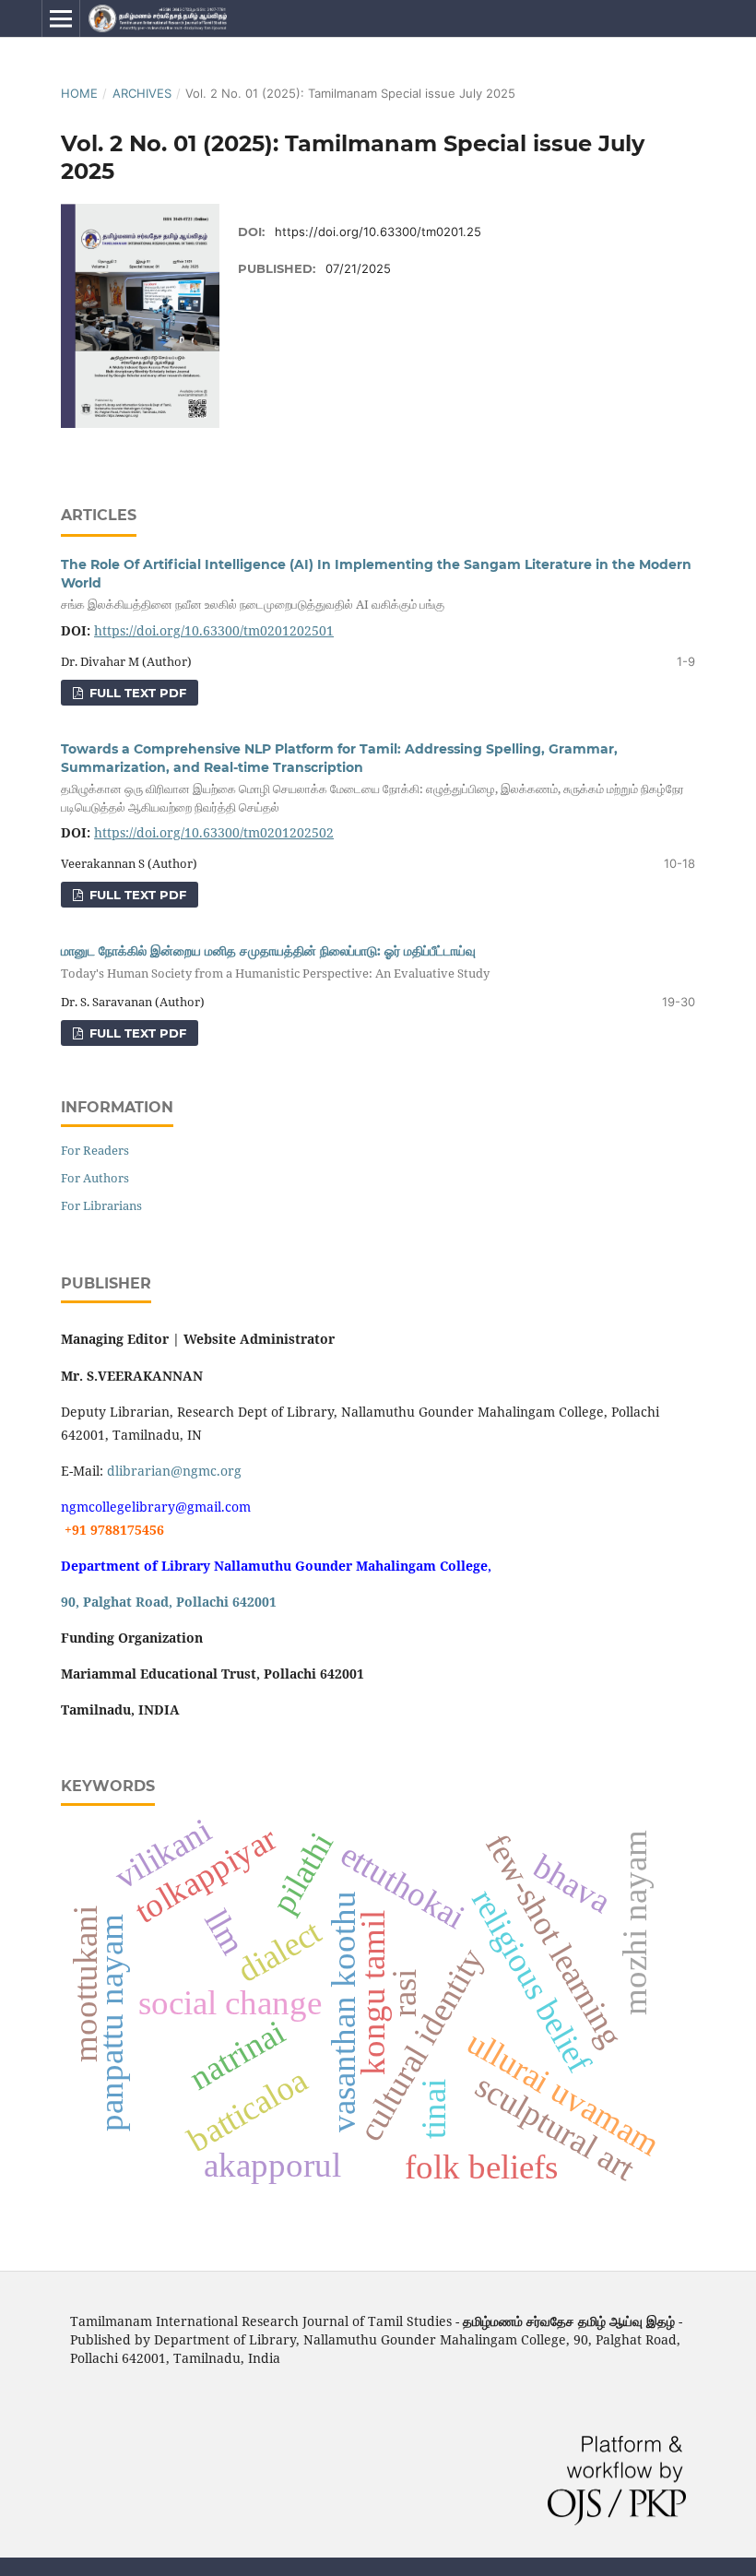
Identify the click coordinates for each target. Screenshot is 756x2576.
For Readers (95, 1150)
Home (79, 93)
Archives (142, 93)
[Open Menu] (61, 18)
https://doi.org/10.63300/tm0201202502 (214, 832)
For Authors (95, 1178)
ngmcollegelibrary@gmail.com (156, 1507)
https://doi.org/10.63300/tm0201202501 (214, 630)
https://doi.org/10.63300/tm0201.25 (378, 231)
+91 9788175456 (112, 1530)
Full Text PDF (136, 693)
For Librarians (101, 1205)
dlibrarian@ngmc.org (174, 1471)
